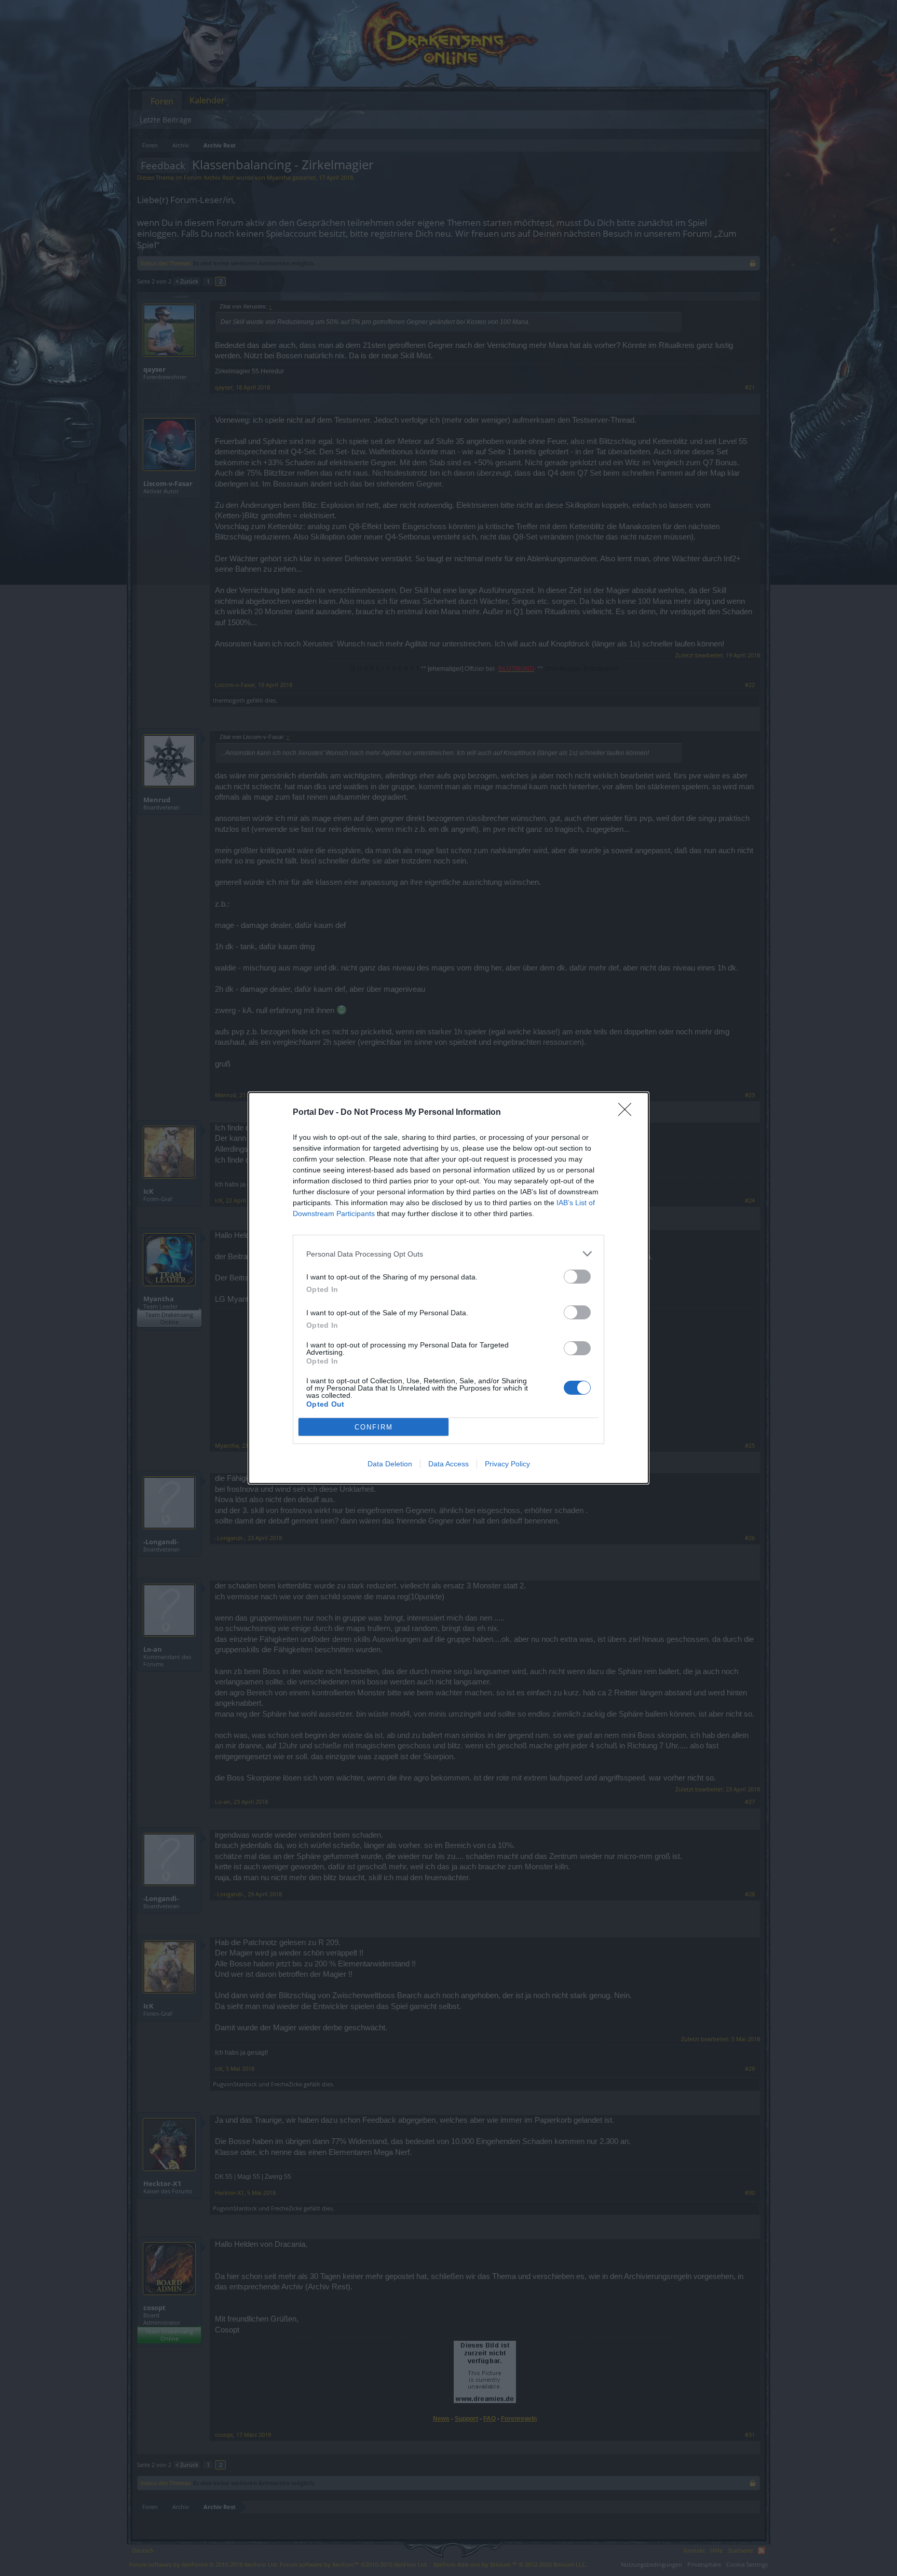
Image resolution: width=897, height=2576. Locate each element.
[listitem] (448, 1254)
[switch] (577, 1277)
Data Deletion (390, 1464)
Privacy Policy (507, 1464)
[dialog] (448, 1288)
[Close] (628, 1113)
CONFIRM (374, 1427)
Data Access (448, 1464)
